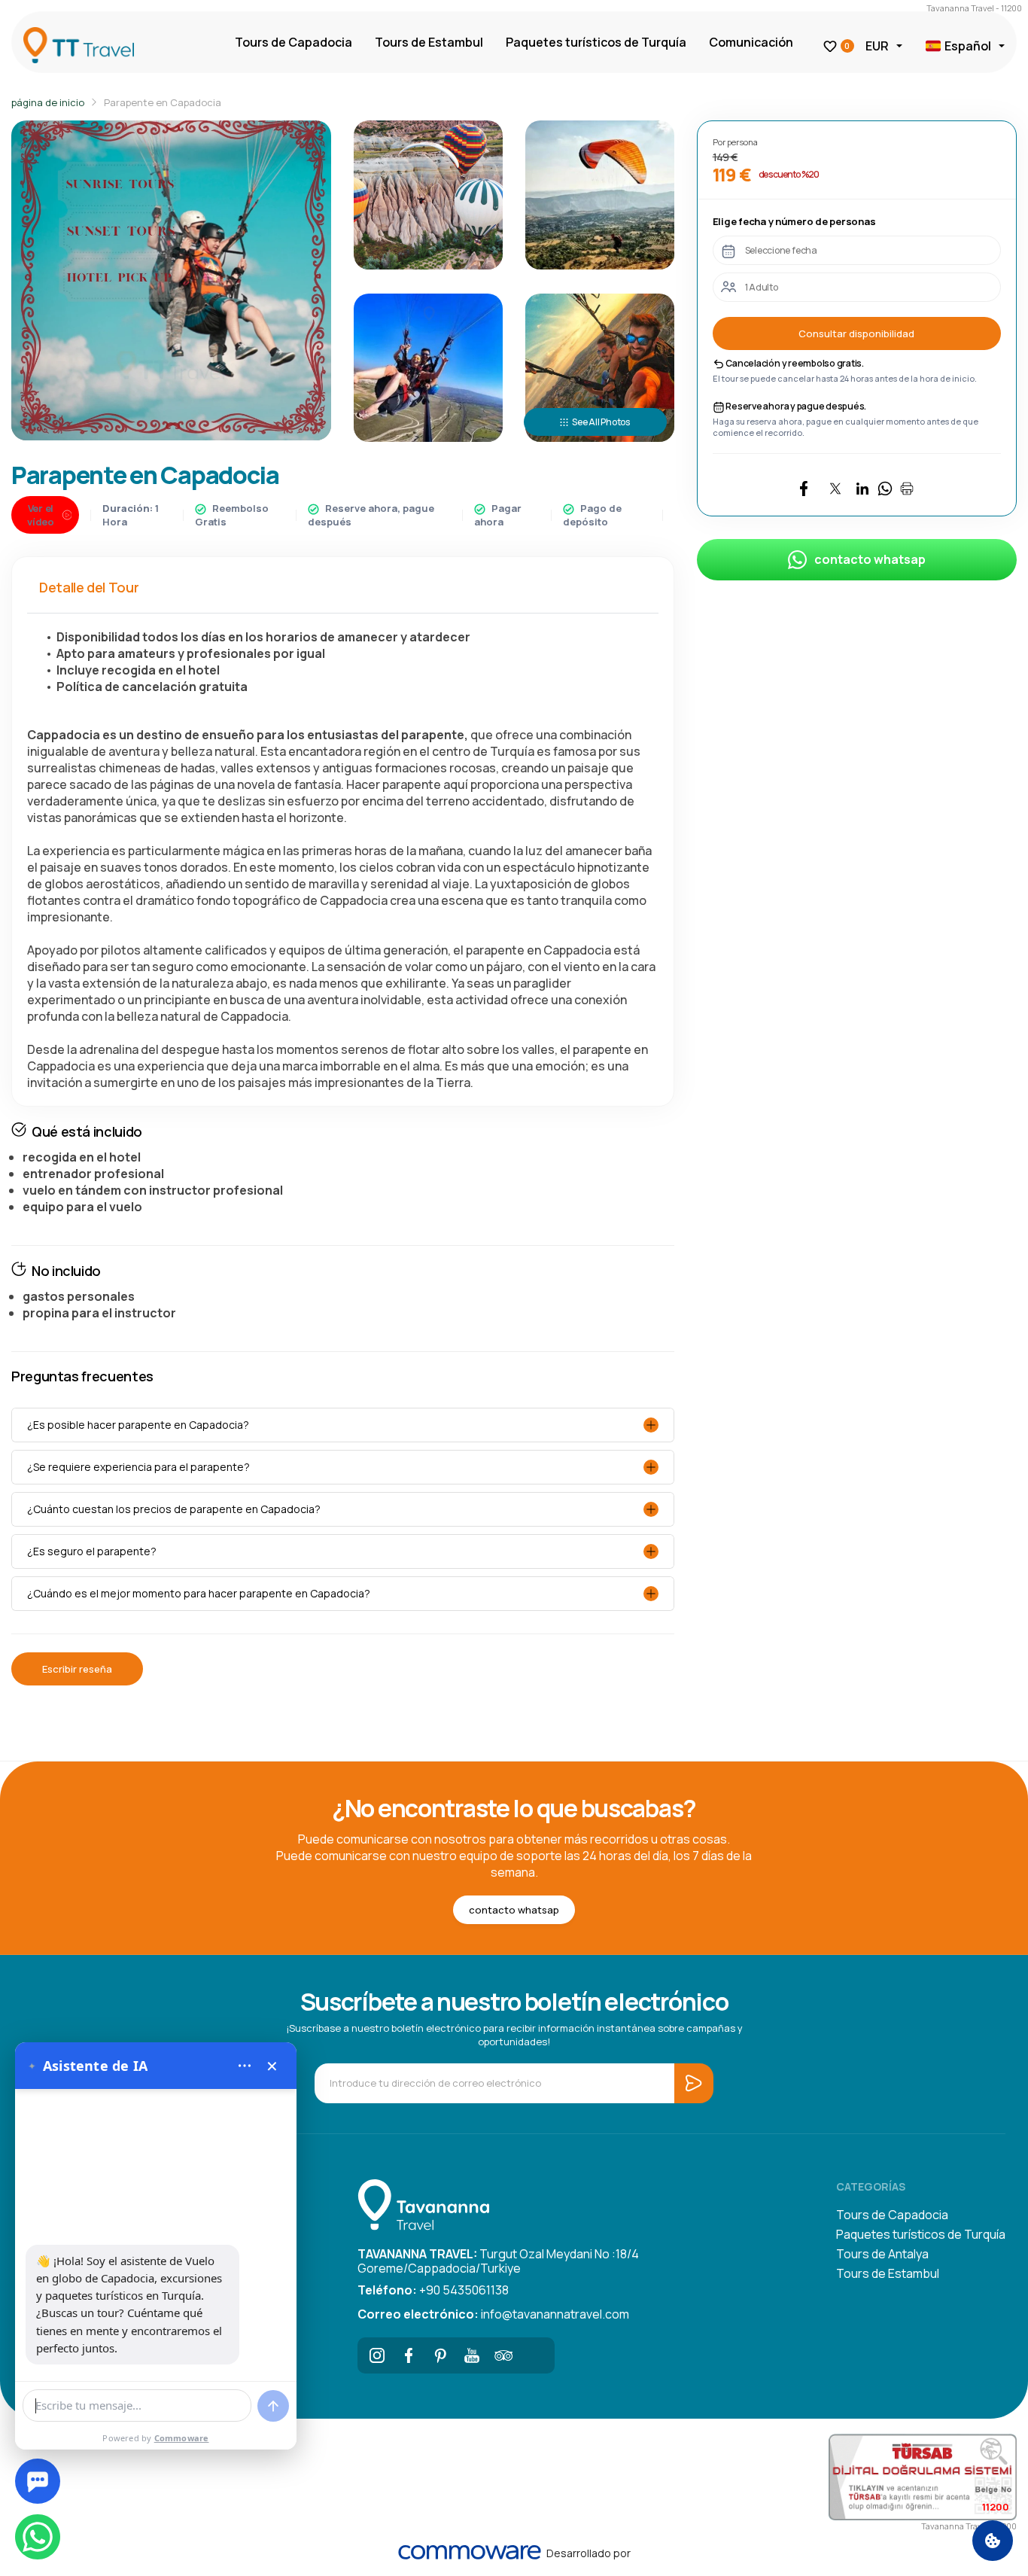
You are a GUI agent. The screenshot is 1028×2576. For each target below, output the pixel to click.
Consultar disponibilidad (856, 333)
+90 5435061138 (433, 2290)
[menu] (245, 2066)
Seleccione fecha (781, 250)
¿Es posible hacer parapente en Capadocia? (138, 1425)
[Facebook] (409, 2355)
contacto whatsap (870, 559)
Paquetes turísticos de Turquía (596, 42)
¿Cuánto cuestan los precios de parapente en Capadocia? (174, 1509)
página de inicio (48, 102)
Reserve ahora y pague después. (796, 406)
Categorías (871, 2186)
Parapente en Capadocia (163, 102)
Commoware (182, 2438)
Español (968, 46)
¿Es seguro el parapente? (92, 1551)
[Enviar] (273, 2406)
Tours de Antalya (882, 2254)
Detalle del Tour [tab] (89, 587)
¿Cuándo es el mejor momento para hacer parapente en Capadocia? (199, 1593)
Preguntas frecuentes (82, 1376)
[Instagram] (377, 2355)
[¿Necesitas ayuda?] (38, 2481)
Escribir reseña (77, 1669)
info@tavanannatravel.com (493, 2314)
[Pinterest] (440, 2355)
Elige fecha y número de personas (794, 221)
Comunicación (751, 42)
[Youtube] (472, 2355)
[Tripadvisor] (503, 2355)
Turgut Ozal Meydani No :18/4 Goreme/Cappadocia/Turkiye (498, 2260)
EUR (877, 46)
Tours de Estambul (429, 42)
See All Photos (601, 422)
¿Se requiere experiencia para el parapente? (138, 1467)
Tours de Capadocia (293, 42)
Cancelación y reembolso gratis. (794, 363)
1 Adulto (762, 287)
